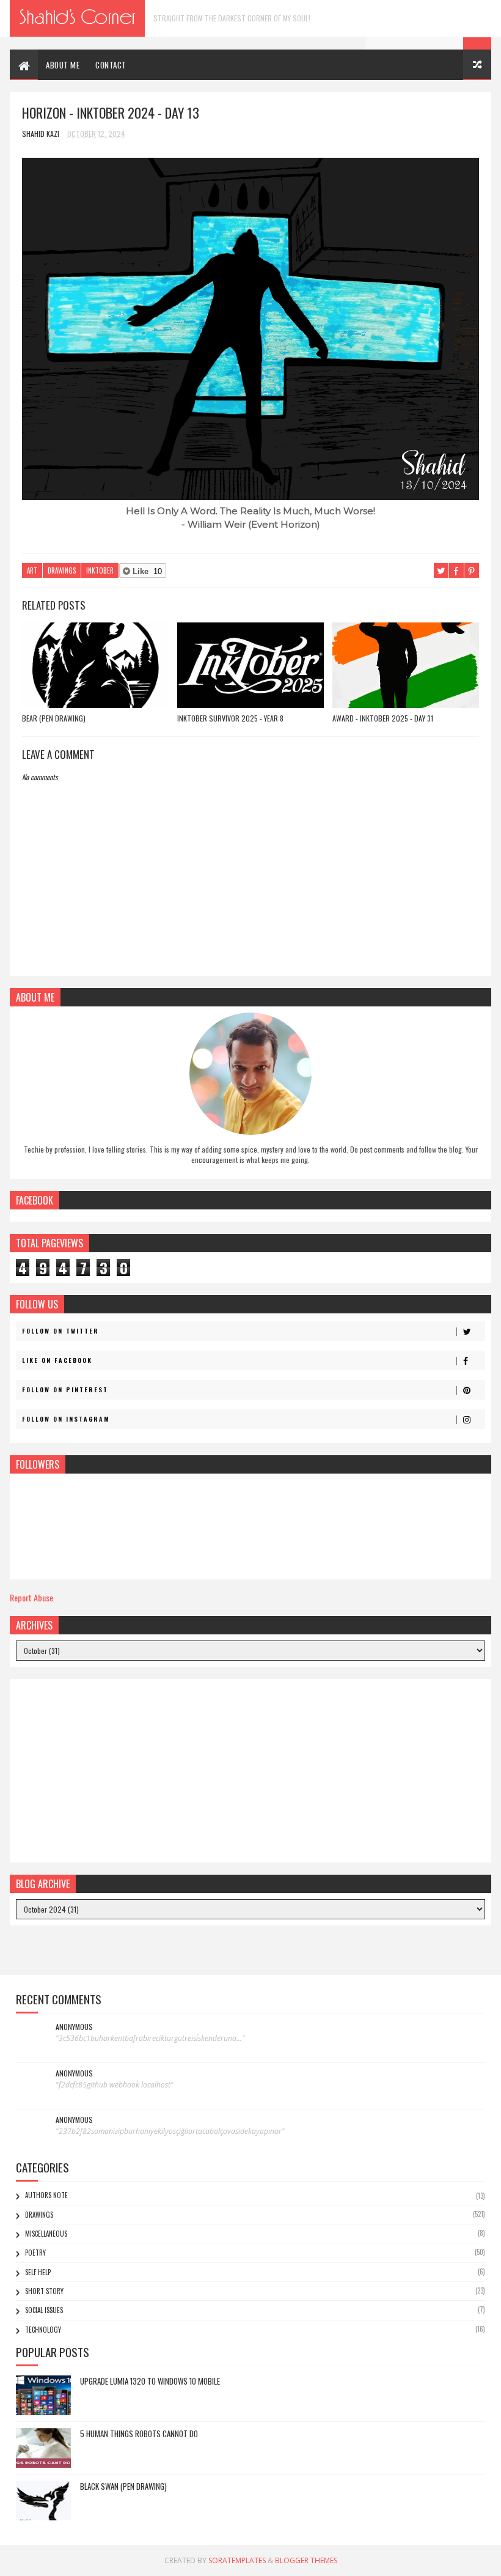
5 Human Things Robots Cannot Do (139, 2434)
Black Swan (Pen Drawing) (123, 2486)
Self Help (38, 2272)
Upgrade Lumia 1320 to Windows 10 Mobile (150, 2381)
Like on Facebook (57, 1360)
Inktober (100, 570)
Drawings (62, 570)
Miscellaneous (46, 2234)
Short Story (44, 2291)
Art (32, 570)
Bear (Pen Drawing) (54, 718)
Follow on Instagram (66, 1419)
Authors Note (46, 2195)
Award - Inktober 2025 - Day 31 (383, 718)
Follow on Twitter (60, 1331)
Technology (43, 2330)
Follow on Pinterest (65, 1389)
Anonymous (74, 2027)
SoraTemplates (237, 2560)
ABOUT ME (63, 65)
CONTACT (111, 65)
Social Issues (44, 2310)
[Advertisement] (250, 1771)
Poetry (35, 2253)
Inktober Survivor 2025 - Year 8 (230, 718)
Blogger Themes (306, 2560)
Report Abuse (31, 1597)
